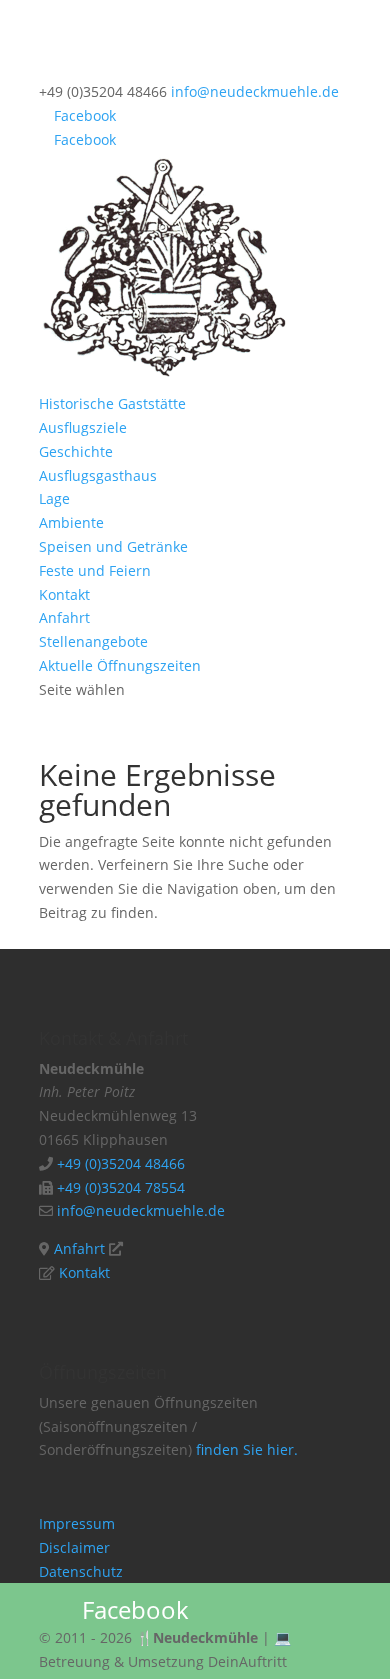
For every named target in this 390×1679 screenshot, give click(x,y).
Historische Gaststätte (112, 403)
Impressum (77, 1523)
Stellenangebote (93, 641)
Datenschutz (81, 1571)
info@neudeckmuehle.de (141, 1210)
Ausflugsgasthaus (98, 475)
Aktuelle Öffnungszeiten (120, 665)
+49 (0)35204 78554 (121, 1187)
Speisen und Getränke (113, 546)
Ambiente (71, 522)
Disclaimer (74, 1547)
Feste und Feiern (95, 570)
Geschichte (76, 451)
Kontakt (64, 594)
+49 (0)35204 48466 (119, 1163)
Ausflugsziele (83, 427)
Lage (54, 498)
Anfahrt (64, 617)
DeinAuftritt (247, 1661)
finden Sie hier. (247, 1449)
